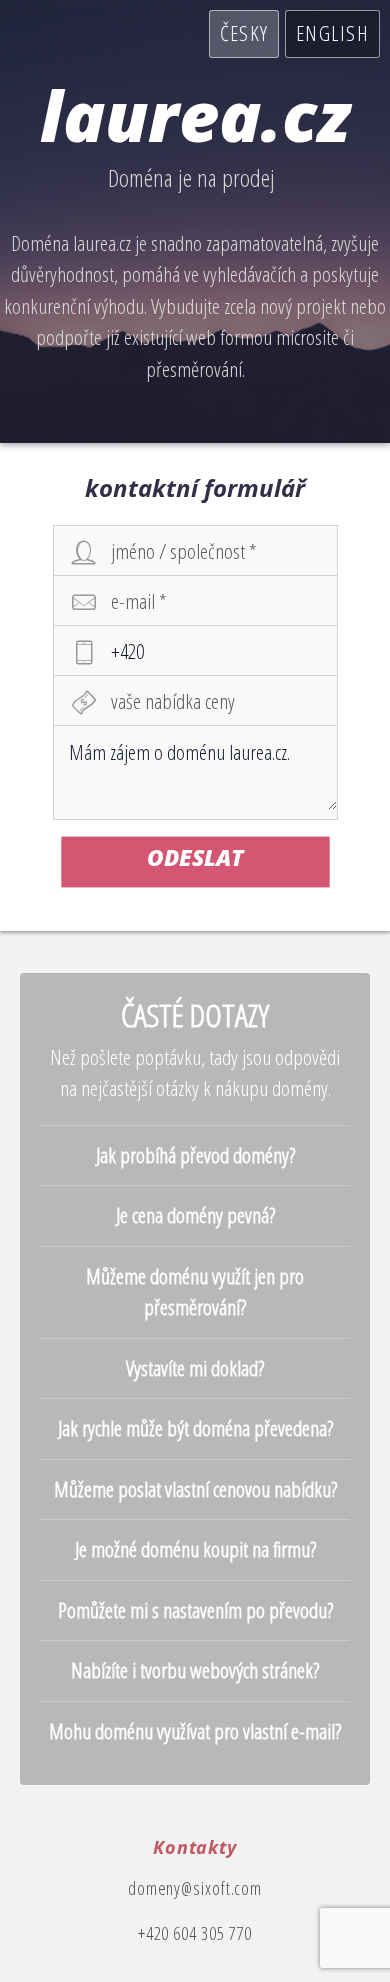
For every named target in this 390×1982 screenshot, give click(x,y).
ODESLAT (195, 856)
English (332, 33)
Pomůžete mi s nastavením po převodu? (195, 1610)
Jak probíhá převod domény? (195, 1155)
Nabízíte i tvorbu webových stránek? (195, 1670)
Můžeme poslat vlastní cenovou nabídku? (195, 1489)
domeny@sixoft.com (195, 1888)
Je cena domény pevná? (195, 1215)
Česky (244, 33)
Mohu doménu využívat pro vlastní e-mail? (195, 1731)
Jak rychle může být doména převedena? (195, 1428)
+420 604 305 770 (195, 1933)
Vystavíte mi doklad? (195, 1368)
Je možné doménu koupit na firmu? (195, 1549)
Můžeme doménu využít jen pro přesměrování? (195, 1292)
